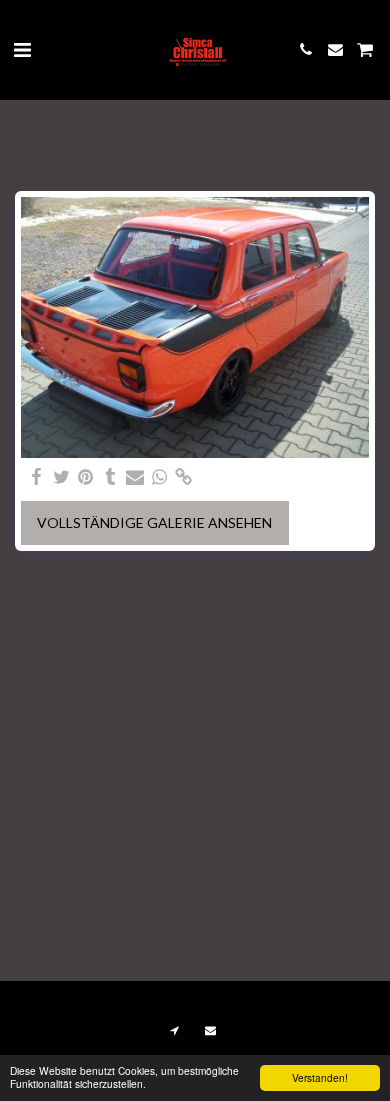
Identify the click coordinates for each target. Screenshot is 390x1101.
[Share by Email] (135, 477)
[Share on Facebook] (37, 477)
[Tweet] (62, 477)
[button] (22, 49)
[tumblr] (111, 477)
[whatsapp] (160, 477)
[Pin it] (86, 477)
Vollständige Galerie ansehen (154, 522)
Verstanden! (320, 1077)
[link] (184, 477)
